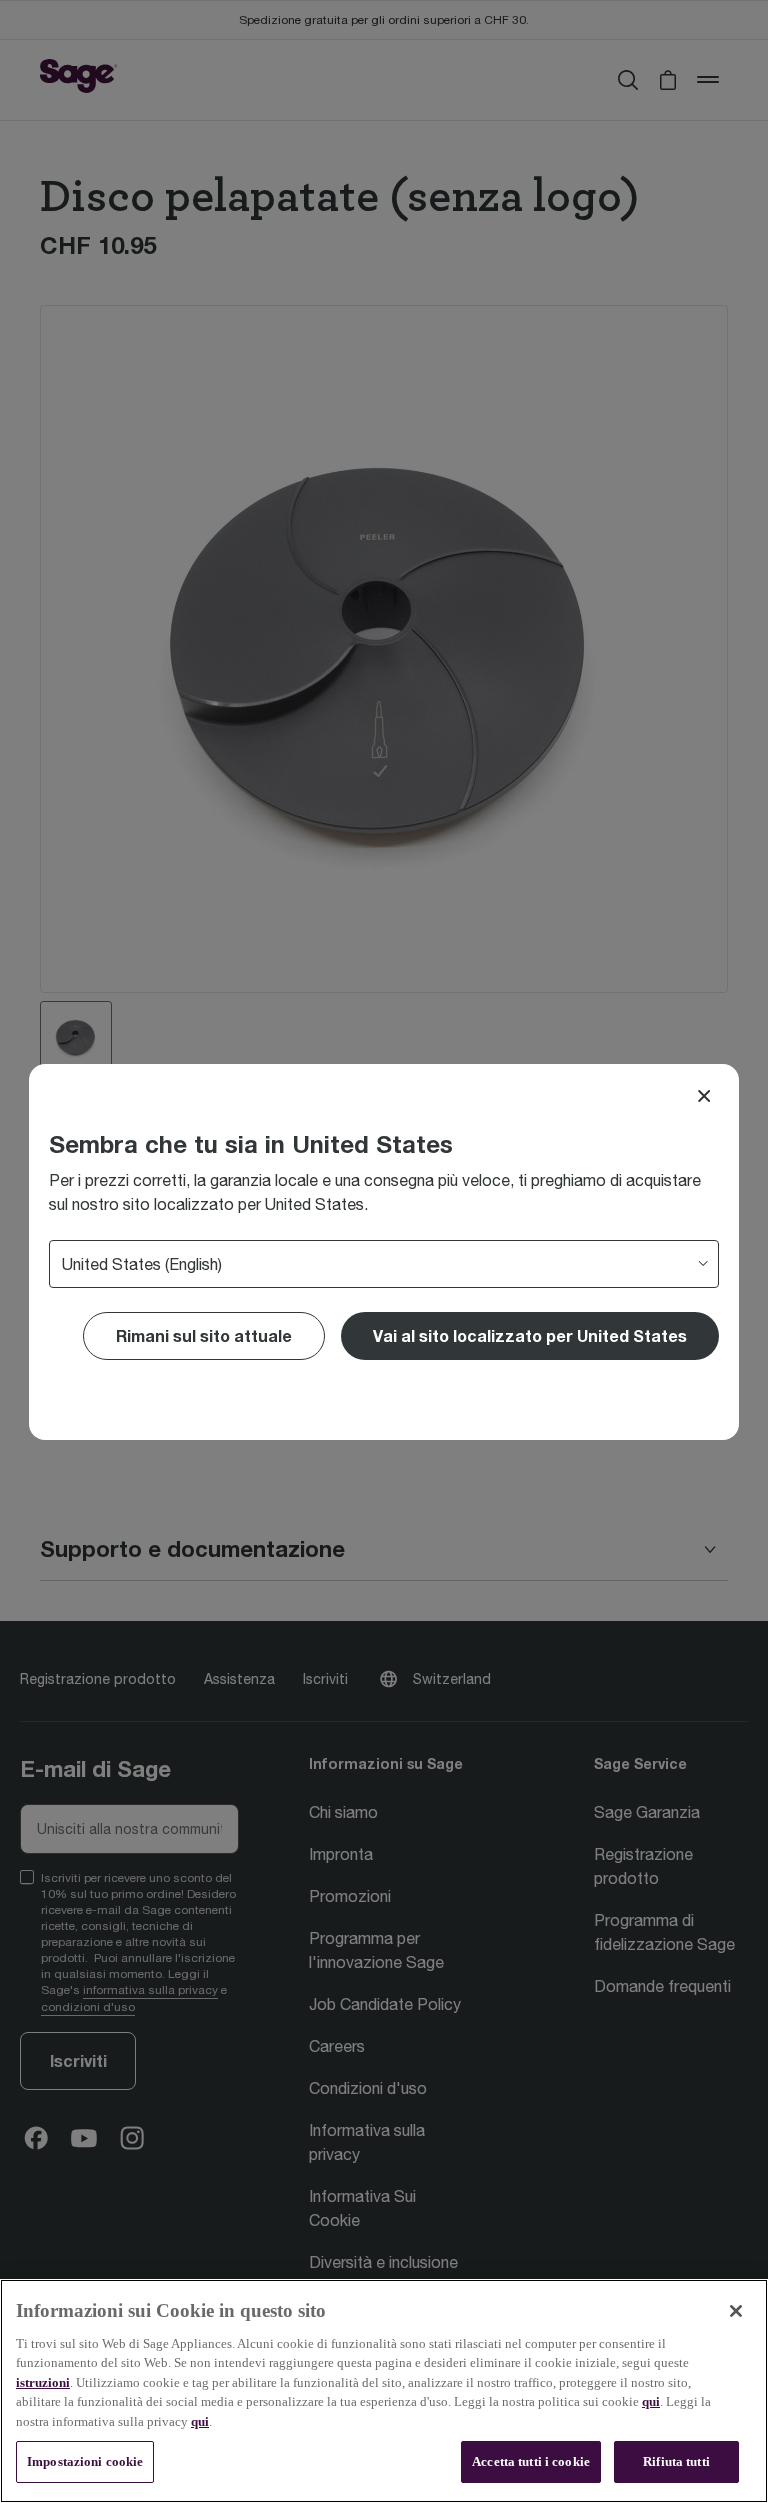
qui (651, 2401)
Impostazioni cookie (85, 2461)
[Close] (704, 1096)
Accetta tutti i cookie (531, 2461)
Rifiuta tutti (676, 2461)
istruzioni (43, 2382)
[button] (530, 1336)
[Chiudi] (736, 2311)
